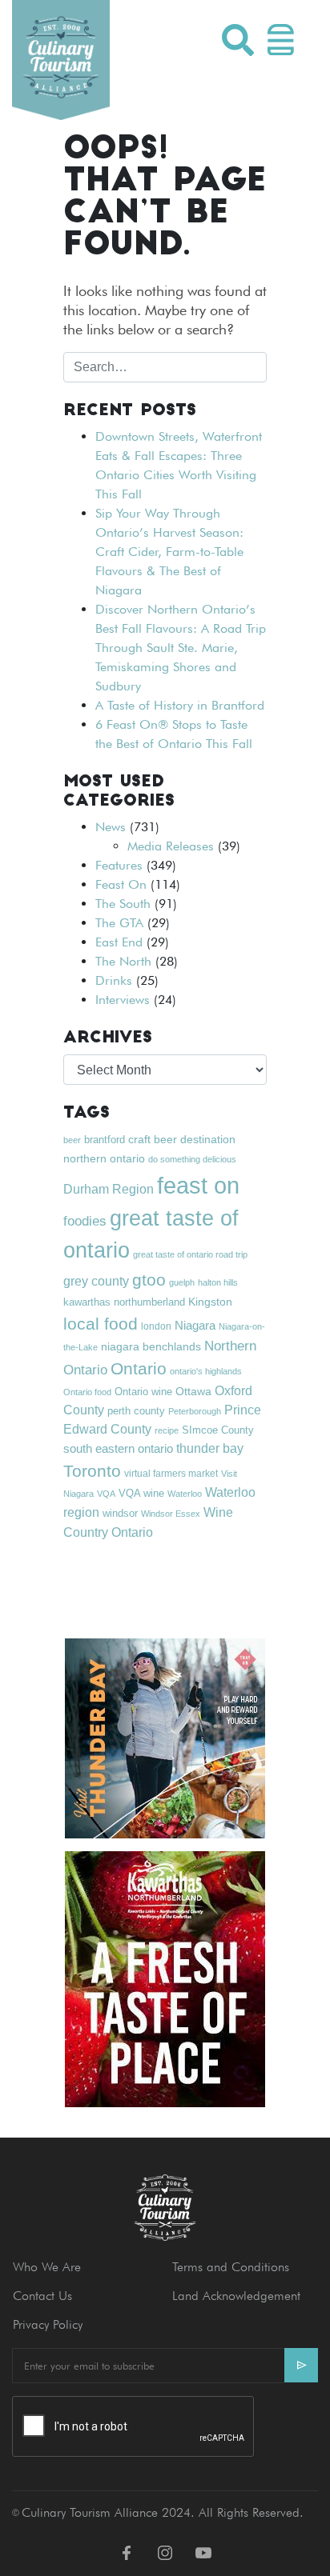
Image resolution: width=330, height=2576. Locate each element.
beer (72, 1140)
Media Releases (171, 846)
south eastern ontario (118, 1448)
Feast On (121, 884)
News (111, 827)
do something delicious (192, 1159)
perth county (136, 1411)
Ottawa (193, 1391)
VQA (106, 1494)
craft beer (153, 1139)
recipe (167, 1430)
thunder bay (210, 1448)
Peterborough (195, 1411)
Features (119, 865)
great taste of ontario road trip (190, 1254)
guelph (182, 1282)
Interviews (123, 1000)
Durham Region (109, 1189)
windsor (120, 1514)
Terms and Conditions (231, 2267)
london (156, 1326)
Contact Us (42, 2296)
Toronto (92, 1471)
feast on (198, 1185)
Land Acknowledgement (236, 2296)
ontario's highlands (206, 1371)
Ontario (139, 1368)
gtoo (149, 1280)
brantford (105, 1140)
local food (101, 1324)
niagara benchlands (151, 1346)
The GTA (119, 923)
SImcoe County (218, 1430)
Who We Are (47, 2267)
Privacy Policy (48, 2324)
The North (123, 961)
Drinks (114, 980)
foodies (85, 1221)
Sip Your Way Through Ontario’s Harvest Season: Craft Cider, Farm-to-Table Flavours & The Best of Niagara (169, 552)
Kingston (210, 1302)
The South (123, 904)
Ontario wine (143, 1392)
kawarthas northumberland (124, 1302)
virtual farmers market (171, 1474)
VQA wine (141, 1493)
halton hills (218, 1282)
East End (119, 942)
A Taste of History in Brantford (180, 705)
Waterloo (185, 1494)
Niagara (195, 1325)
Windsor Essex (171, 1514)
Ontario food (87, 1392)
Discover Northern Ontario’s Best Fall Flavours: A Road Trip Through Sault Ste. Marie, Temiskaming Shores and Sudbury (181, 648)
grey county (96, 1281)
